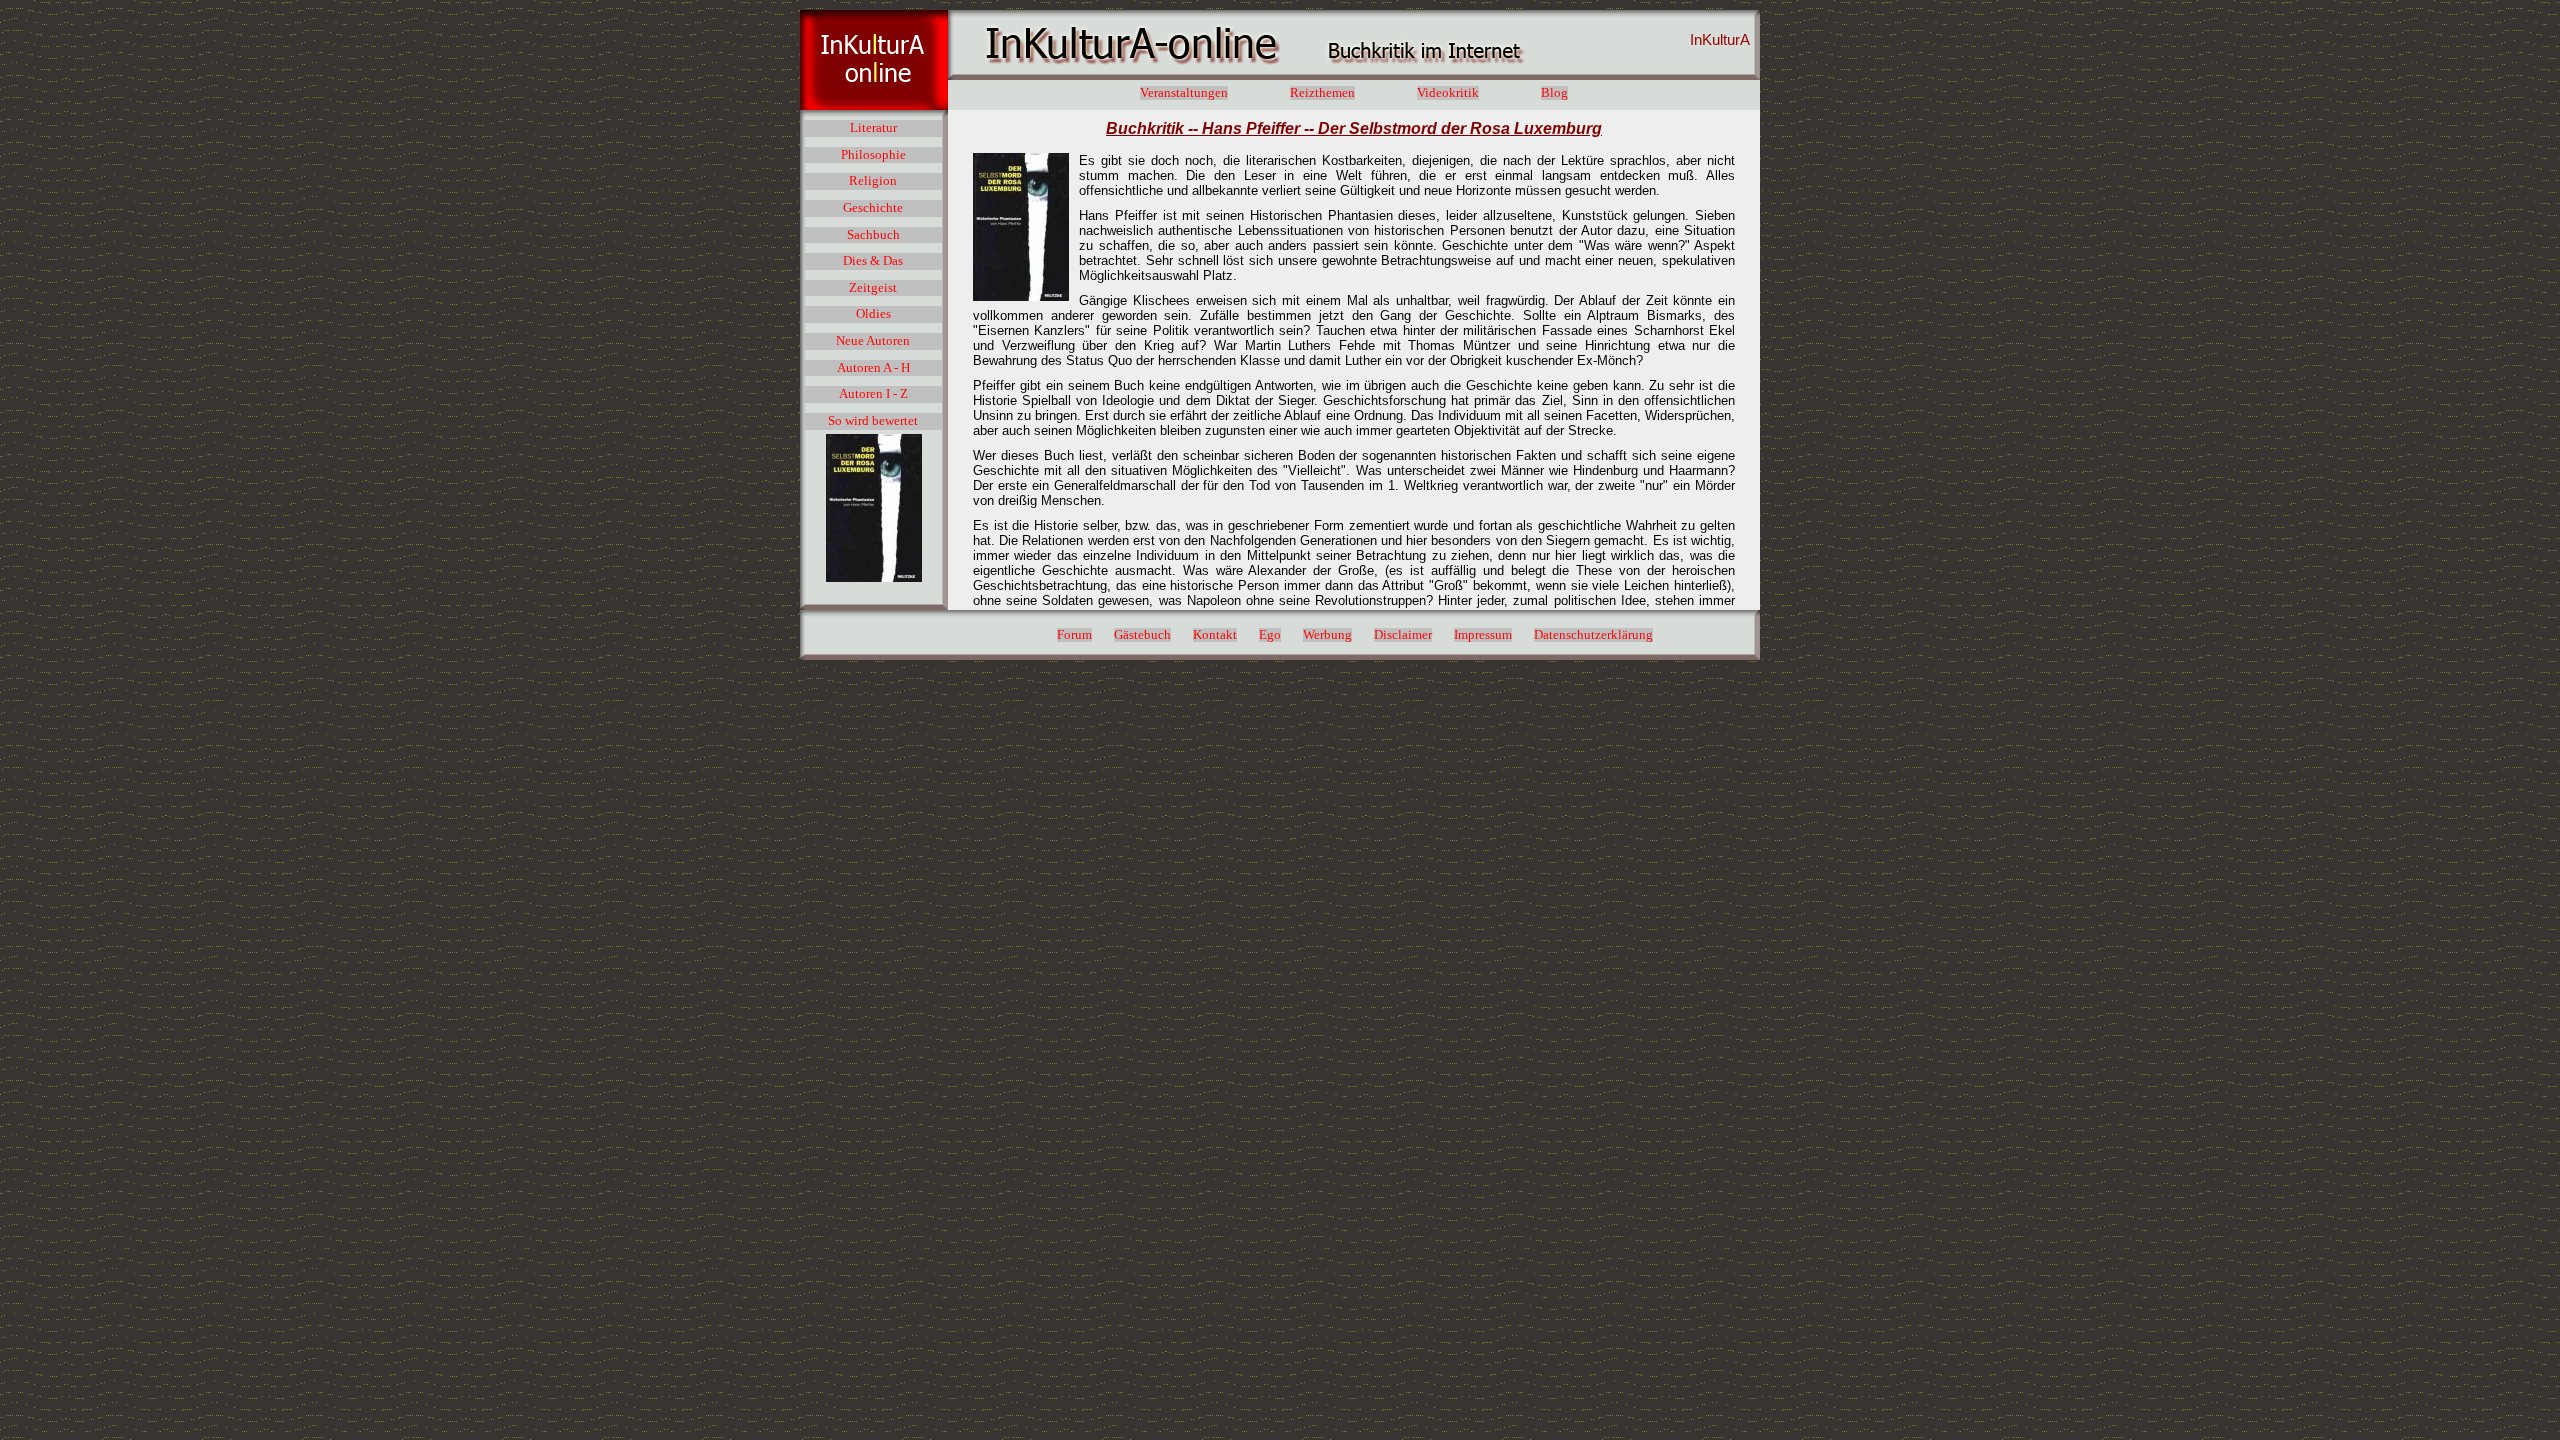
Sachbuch (873, 235)
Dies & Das (873, 261)
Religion (873, 181)
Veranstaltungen (1184, 93)
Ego (1270, 635)
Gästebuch (1142, 635)
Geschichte (873, 208)
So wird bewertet (873, 421)
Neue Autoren (873, 341)
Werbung (1327, 635)
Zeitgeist (873, 288)
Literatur (873, 128)
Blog (1554, 93)
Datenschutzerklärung (1593, 635)
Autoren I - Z (873, 394)
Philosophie (873, 155)
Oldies (873, 314)
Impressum (1483, 635)
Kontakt (1215, 635)
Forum (1074, 635)
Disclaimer (1403, 635)
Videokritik (1448, 93)
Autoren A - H (873, 368)
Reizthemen (1322, 93)
